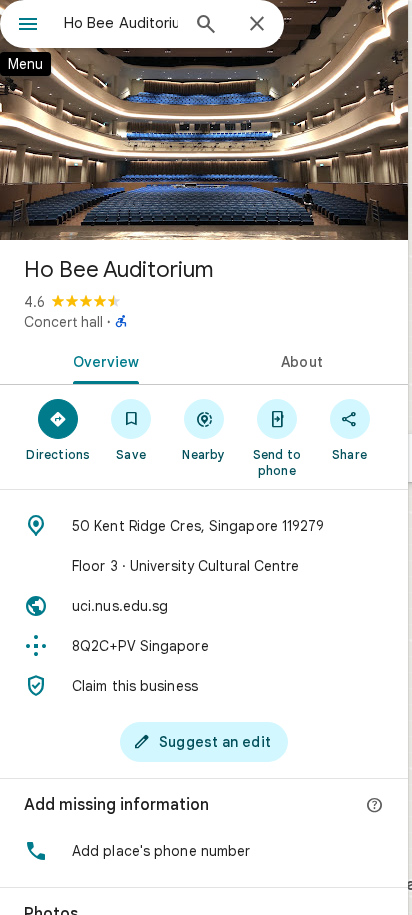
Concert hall (63, 322)
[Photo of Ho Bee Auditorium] (204, 120)
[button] (204, 851)
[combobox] (121, 23)
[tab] (102, 360)
